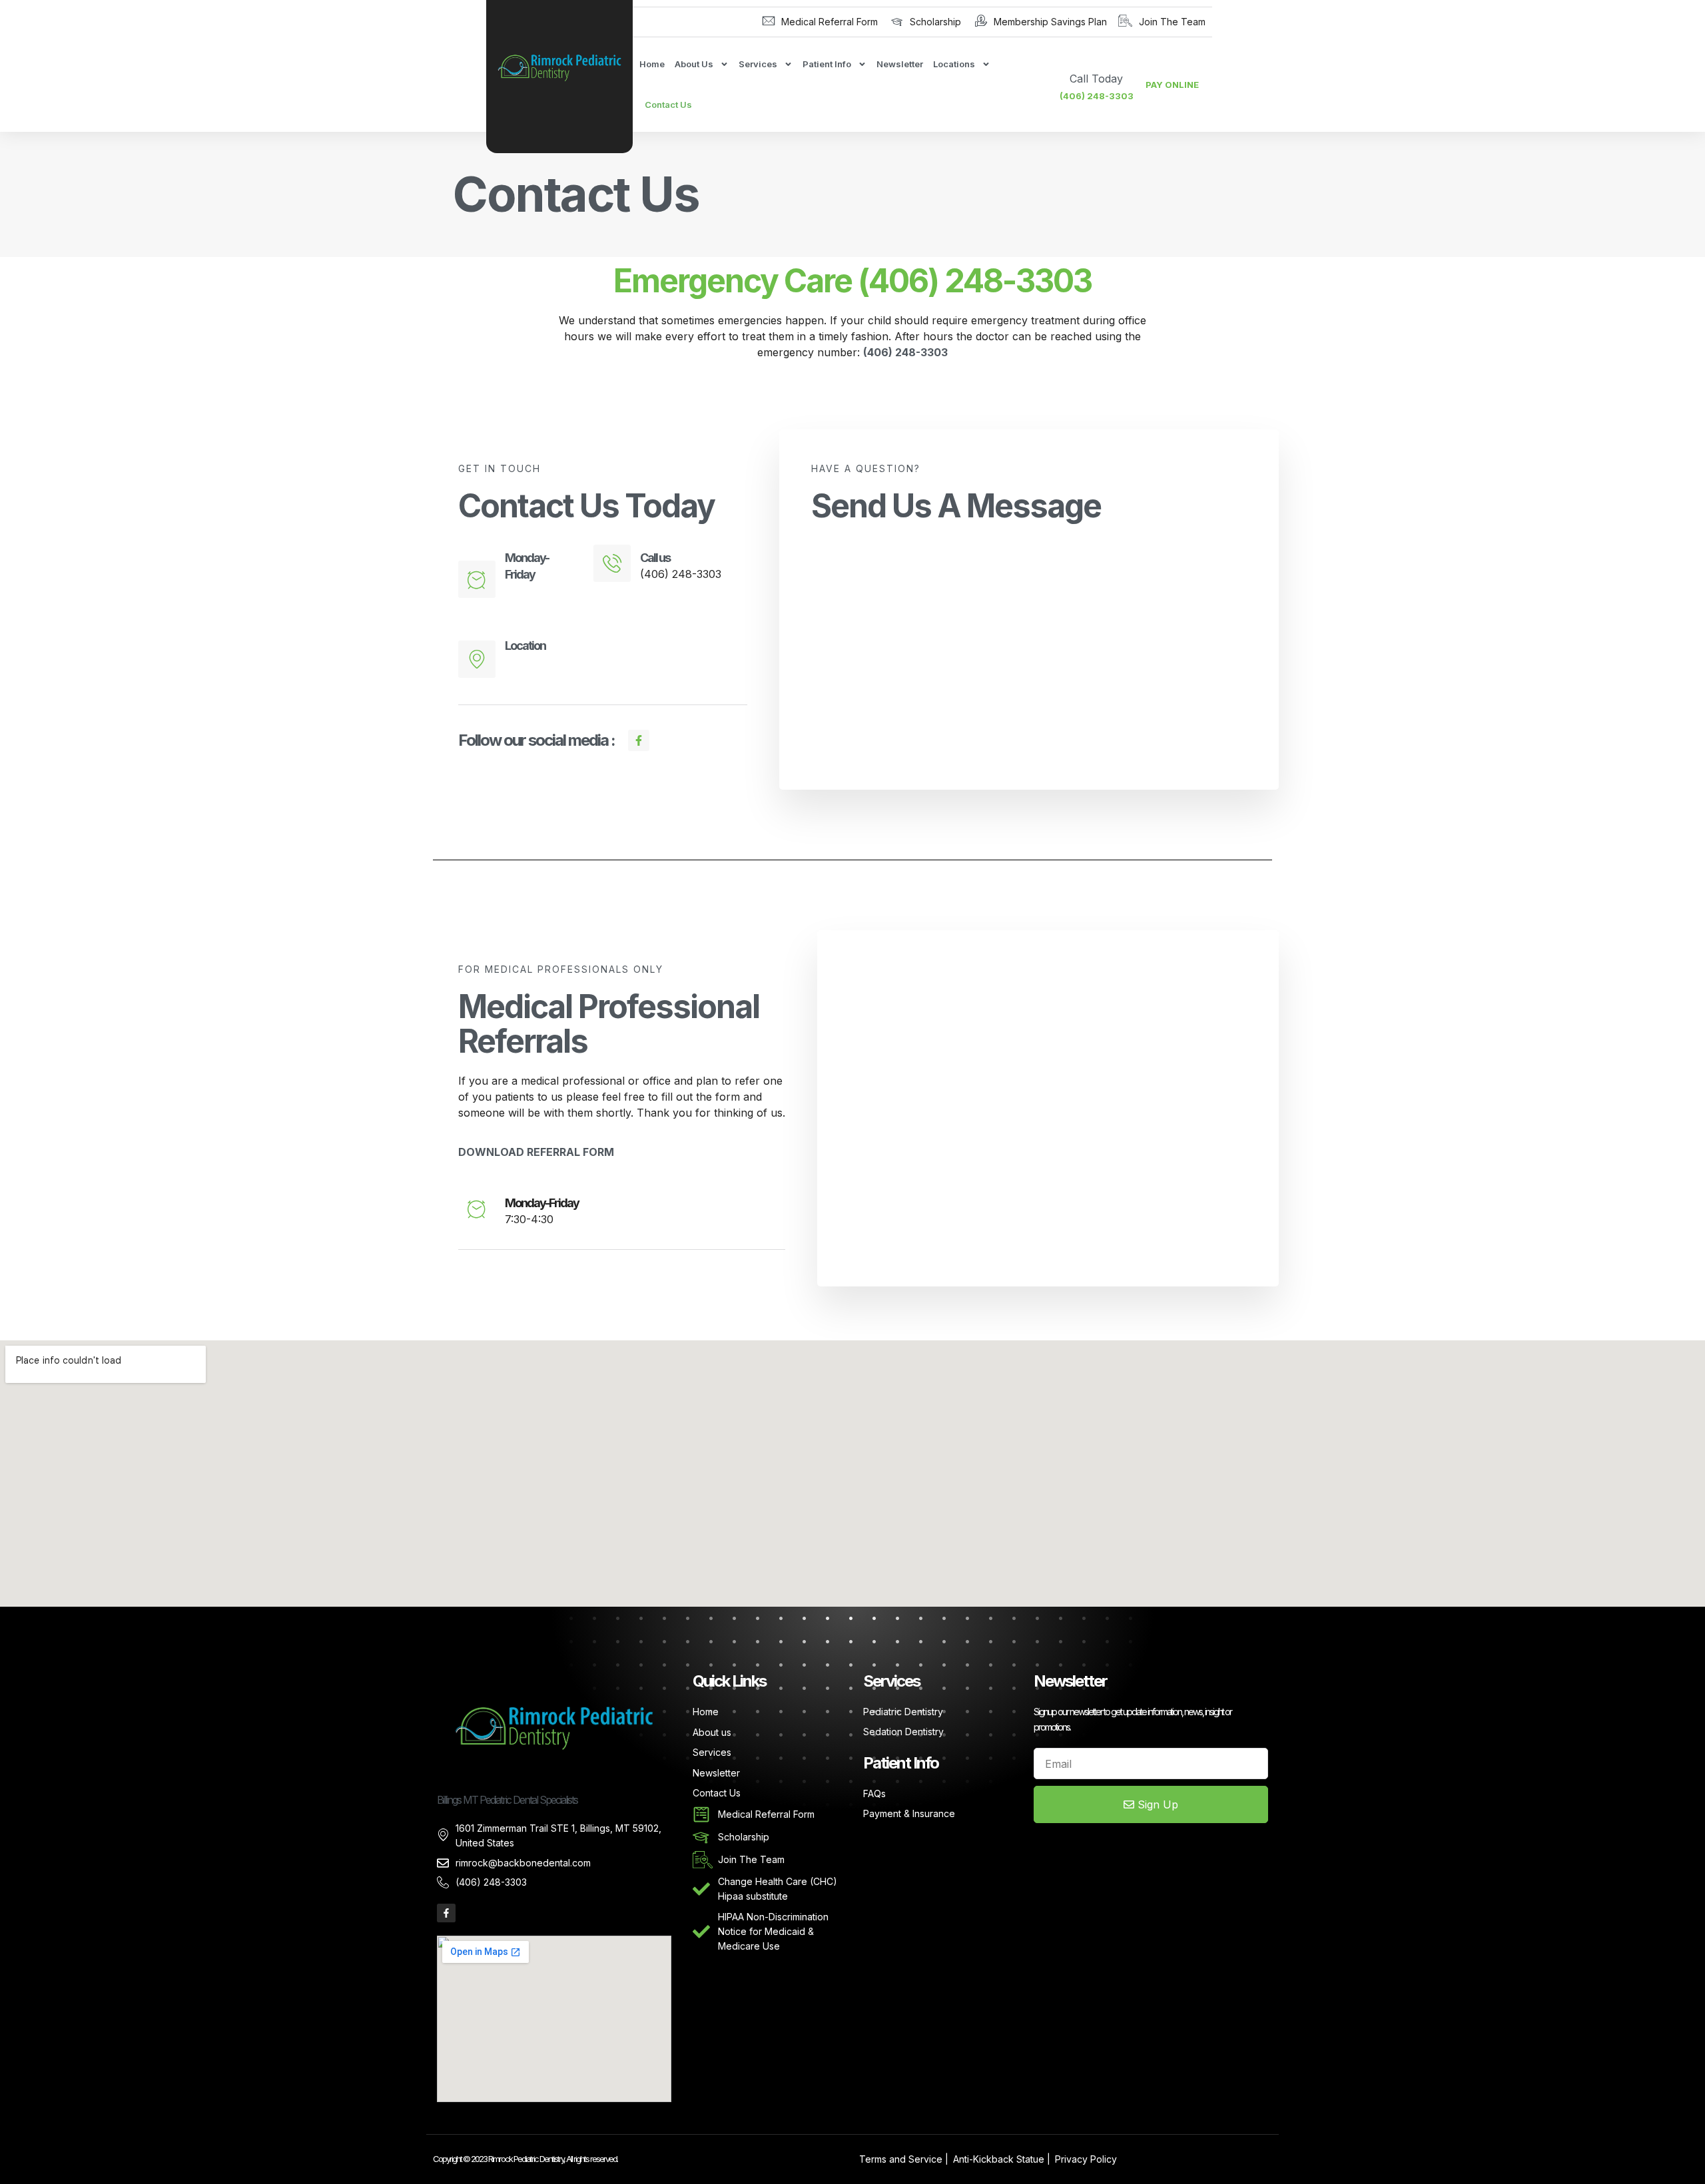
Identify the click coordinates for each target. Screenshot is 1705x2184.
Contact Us (668, 105)
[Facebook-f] (446, 1913)
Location (525, 646)
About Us (694, 64)
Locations (954, 64)
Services (758, 64)
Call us (655, 558)
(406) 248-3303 (1097, 96)
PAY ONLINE (1172, 85)
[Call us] (612, 563)
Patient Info (827, 64)
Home (652, 64)
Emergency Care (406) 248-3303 (852, 281)
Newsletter (900, 64)
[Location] (477, 659)
